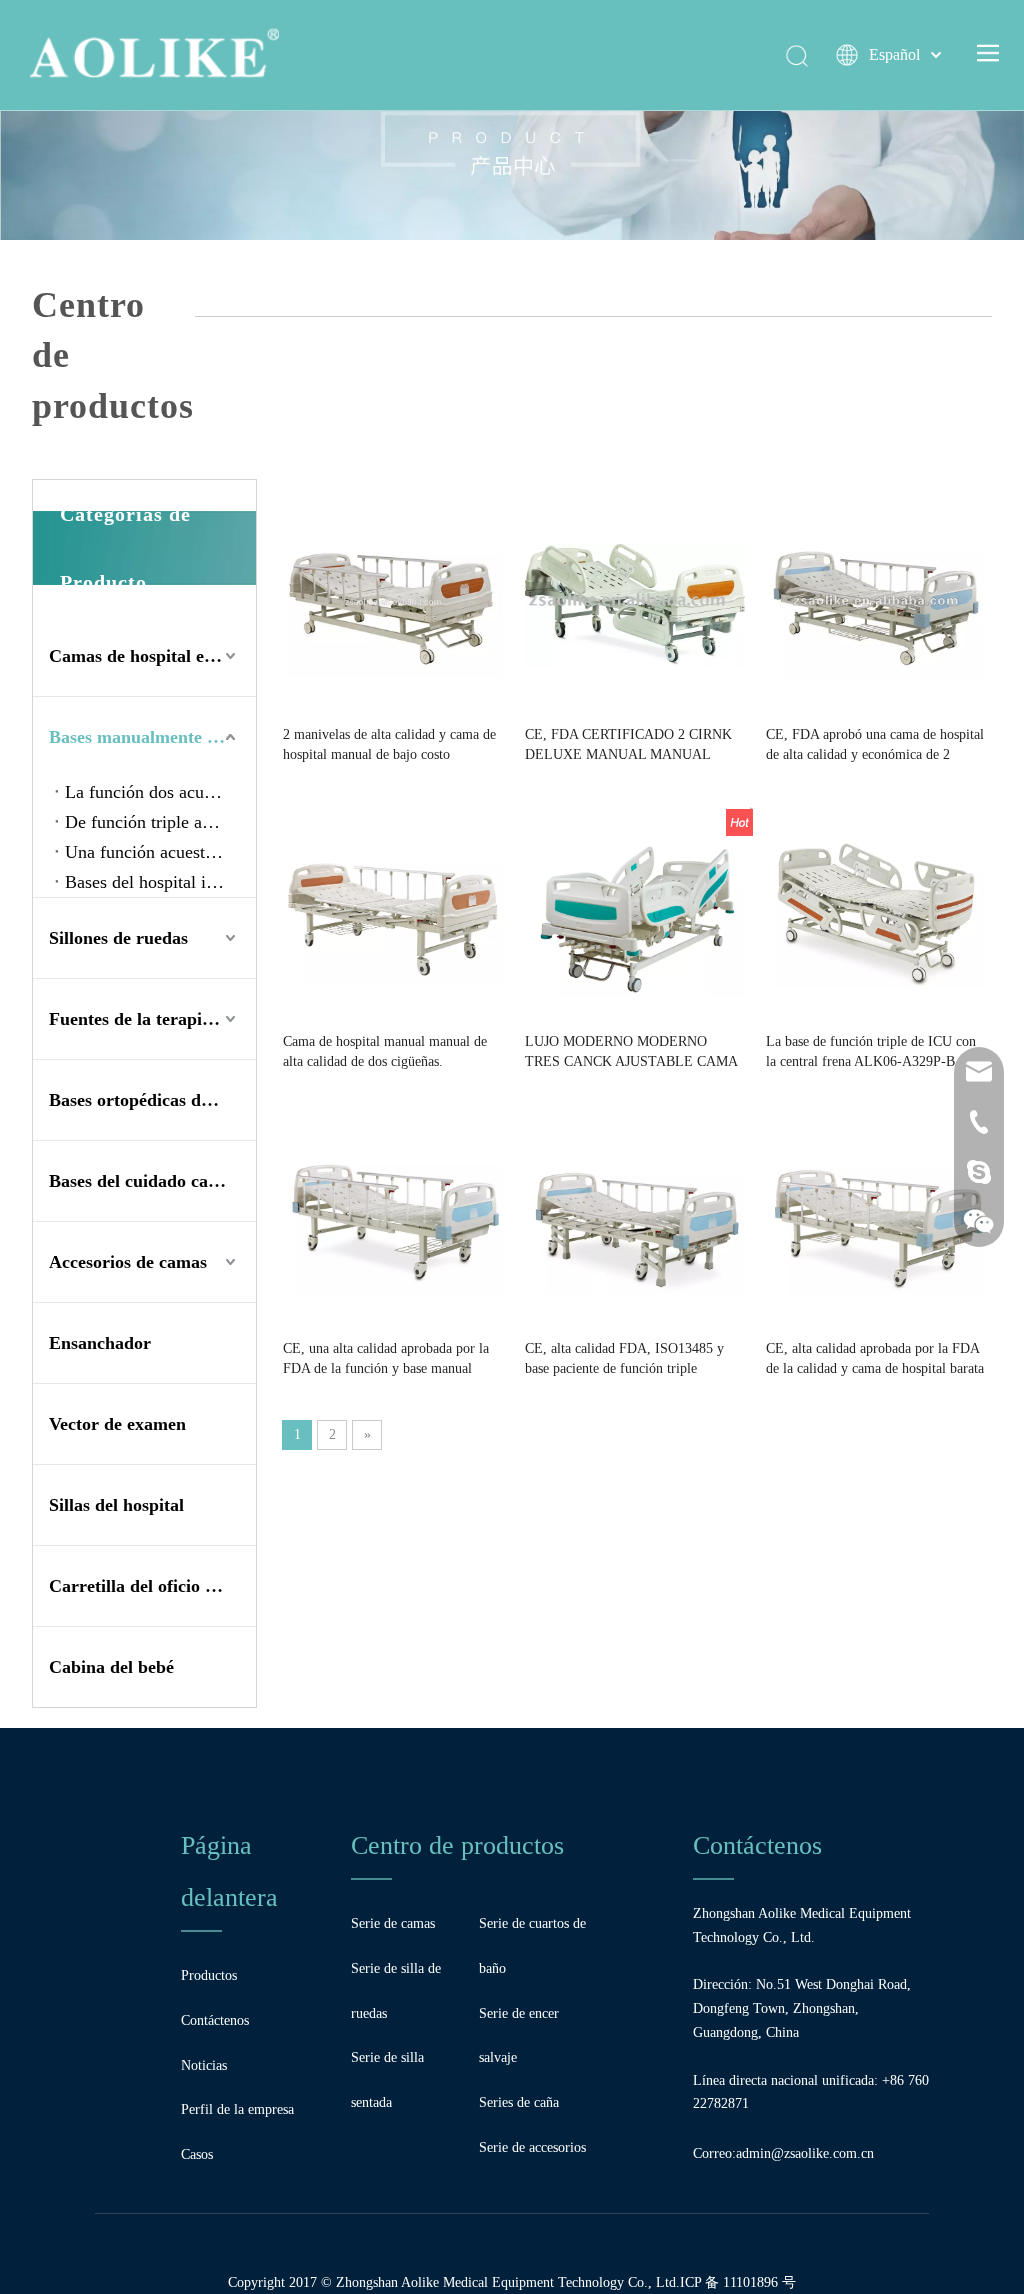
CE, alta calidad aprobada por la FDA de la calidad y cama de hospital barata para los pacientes (875, 1360)
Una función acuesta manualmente (160, 852)
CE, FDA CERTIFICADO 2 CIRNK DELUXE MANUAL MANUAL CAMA (628, 746)
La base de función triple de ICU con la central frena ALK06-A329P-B (871, 1051)
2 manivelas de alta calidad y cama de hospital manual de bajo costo (389, 744)
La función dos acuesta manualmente (160, 792)
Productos (209, 1975)
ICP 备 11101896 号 (738, 2282)
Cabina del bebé (111, 1667)
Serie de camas (393, 1923)
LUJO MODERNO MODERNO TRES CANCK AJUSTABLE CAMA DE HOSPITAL (631, 1053)
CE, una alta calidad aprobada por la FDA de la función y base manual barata (386, 1360)
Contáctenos (215, 2020)
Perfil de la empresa (237, 2109)
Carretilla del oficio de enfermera (152, 1586)
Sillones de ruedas (118, 938)
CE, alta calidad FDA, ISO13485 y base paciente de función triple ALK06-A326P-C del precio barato (625, 1360)
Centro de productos (457, 1845)
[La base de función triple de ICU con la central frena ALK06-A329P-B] (876, 910)
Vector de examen (117, 1424)
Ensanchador (100, 1343)
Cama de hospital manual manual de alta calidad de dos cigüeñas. (385, 1051)
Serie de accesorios (532, 2147)
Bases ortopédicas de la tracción (152, 1100)
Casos (197, 2154)
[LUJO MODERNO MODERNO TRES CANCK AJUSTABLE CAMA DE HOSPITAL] (635, 910)
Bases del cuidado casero (144, 1181)
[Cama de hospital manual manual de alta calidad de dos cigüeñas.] (393, 910)
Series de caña (519, 2102)
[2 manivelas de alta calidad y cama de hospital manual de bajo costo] (393, 603)
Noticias (204, 2065)
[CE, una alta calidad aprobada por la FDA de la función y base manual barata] (393, 1217)
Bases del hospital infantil (159, 882)
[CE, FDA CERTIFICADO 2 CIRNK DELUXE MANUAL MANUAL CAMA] (635, 603)
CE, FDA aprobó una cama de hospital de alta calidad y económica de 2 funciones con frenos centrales (875, 746)
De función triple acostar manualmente (160, 822)
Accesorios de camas (128, 1262)
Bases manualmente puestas (152, 737)
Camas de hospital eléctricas (152, 656)
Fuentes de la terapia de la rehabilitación (152, 1019)
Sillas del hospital (116, 1505)
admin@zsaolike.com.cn (805, 2153)
